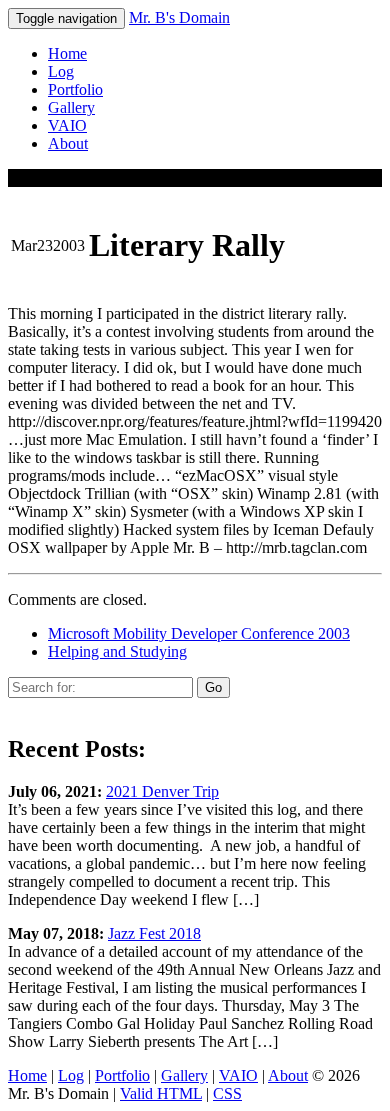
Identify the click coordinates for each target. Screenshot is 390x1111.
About (68, 143)
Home (67, 53)
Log (61, 71)
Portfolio (75, 89)
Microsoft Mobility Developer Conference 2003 (199, 633)
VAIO (67, 125)
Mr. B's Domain (179, 17)
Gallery (71, 107)
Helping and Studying (117, 651)
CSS (227, 1093)
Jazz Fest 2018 (154, 933)
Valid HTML (161, 1093)
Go (213, 687)
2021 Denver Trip (162, 791)
